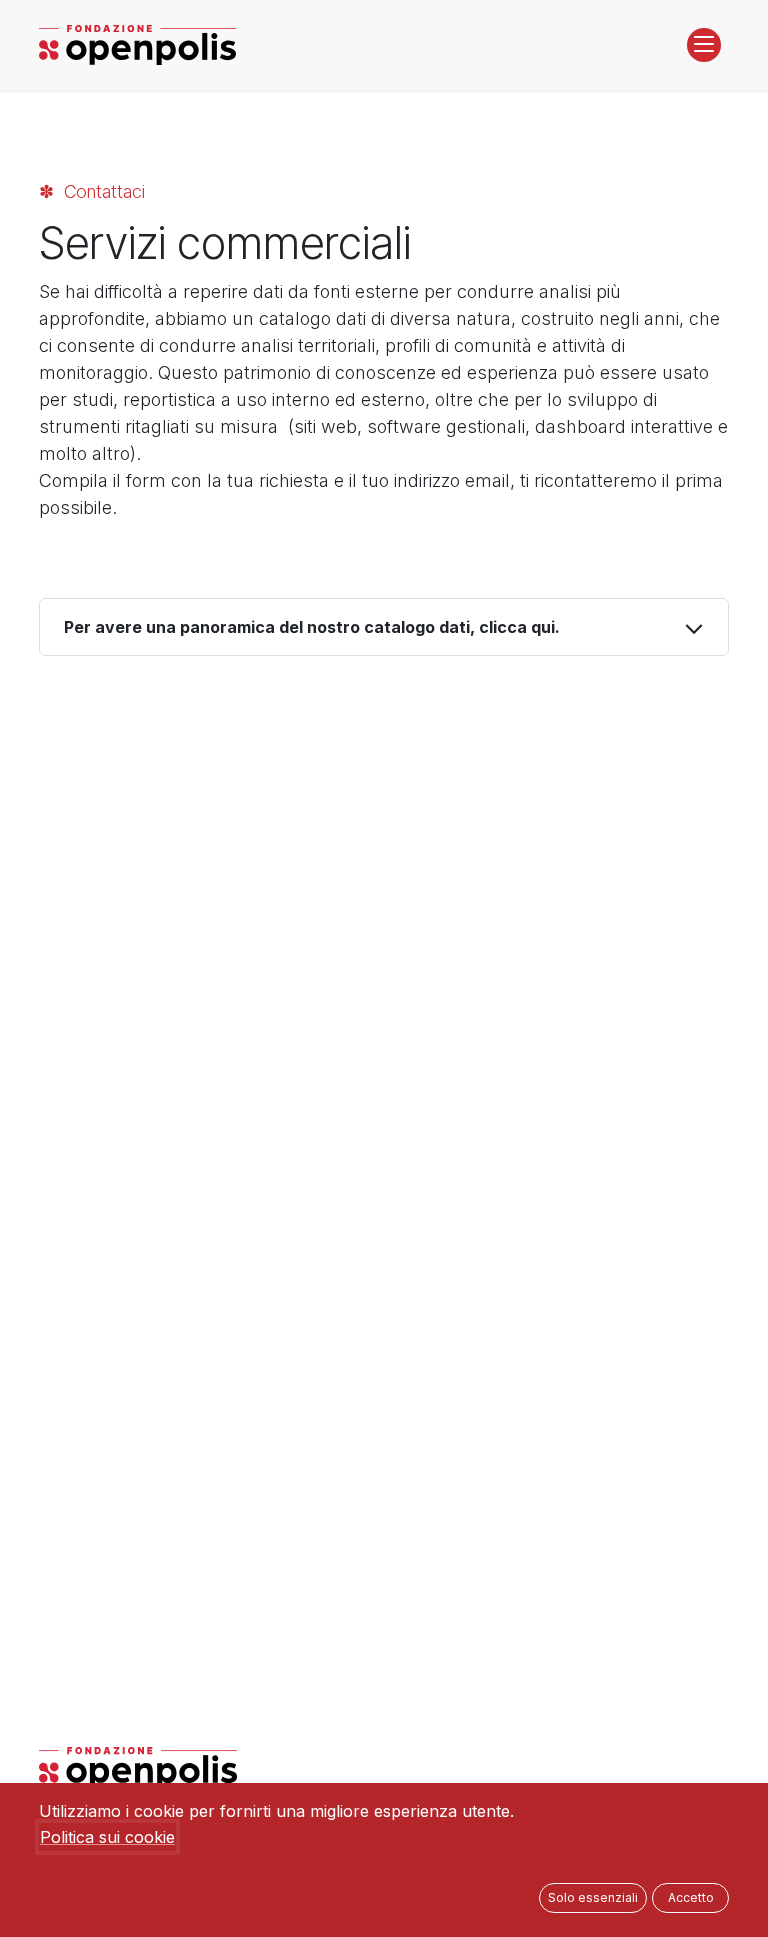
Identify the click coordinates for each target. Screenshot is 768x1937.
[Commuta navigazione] (704, 45)
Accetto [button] (691, 1897)
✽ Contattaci (92, 191)
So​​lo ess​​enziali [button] (593, 1897)
